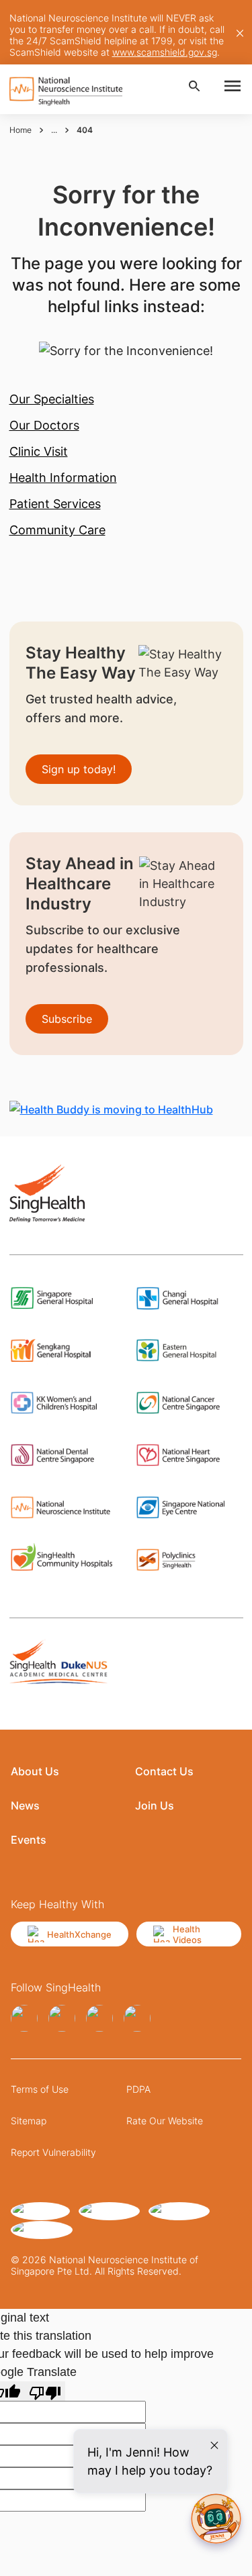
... (54, 130)
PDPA (138, 2089)
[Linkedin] (99, 2018)
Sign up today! (79, 769)
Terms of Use (40, 2089)
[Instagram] (62, 2018)
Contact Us (164, 1771)
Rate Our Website (165, 2121)
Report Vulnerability (53, 2152)
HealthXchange (79, 1934)
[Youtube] (137, 2018)
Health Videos (187, 1934)
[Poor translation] (45, 2391)
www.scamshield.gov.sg (165, 52)
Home (20, 130)
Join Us (155, 1805)
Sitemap (29, 2121)
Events (29, 1840)
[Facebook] (24, 2018)
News (25, 1805)
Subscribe (67, 1019)
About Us (35, 1771)
